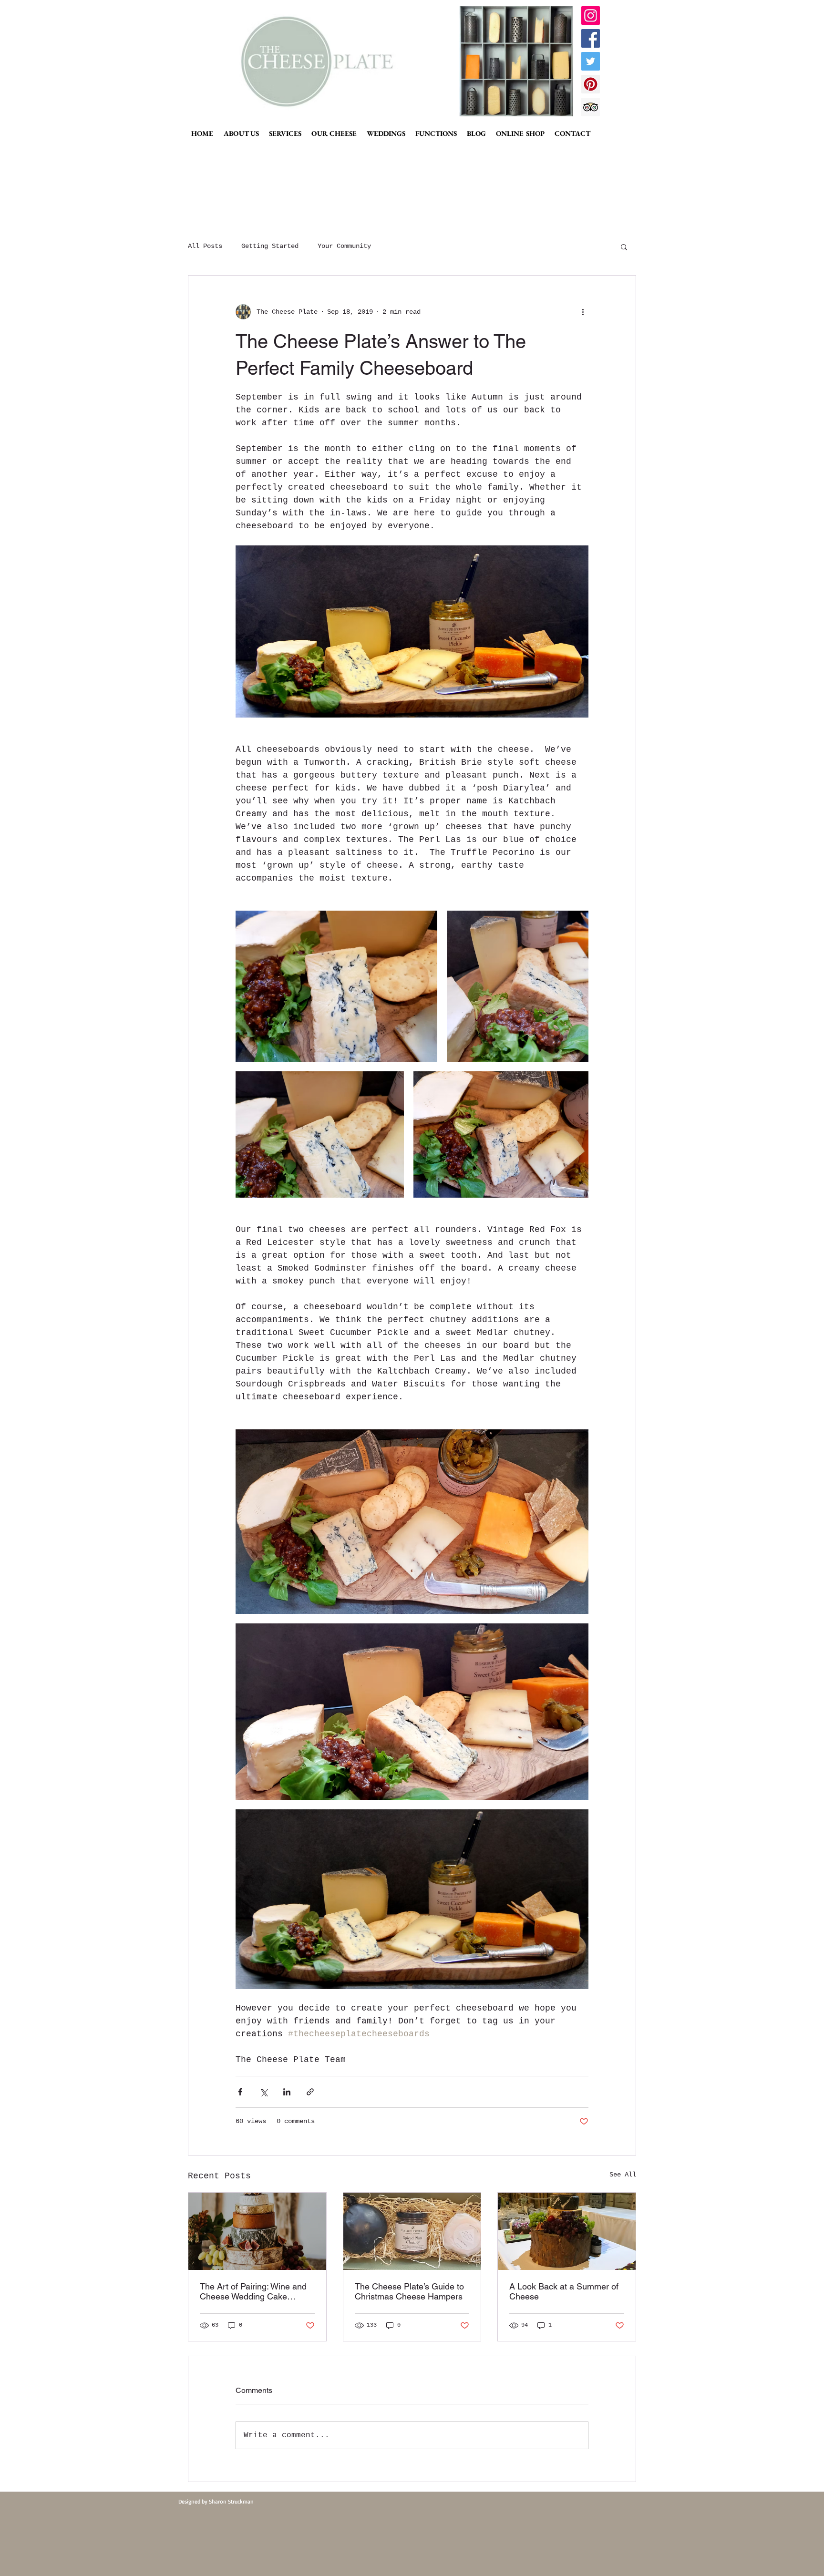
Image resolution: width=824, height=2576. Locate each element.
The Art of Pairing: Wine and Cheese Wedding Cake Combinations (253, 2291)
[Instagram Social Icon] (591, 15)
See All (623, 2175)
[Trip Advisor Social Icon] (591, 107)
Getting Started (270, 246)
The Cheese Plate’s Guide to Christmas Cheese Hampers (409, 2291)
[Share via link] (310, 2092)
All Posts (205, 246)
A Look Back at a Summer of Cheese (564, 2291)
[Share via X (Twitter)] (263, 2092)
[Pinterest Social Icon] (591, 84)
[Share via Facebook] (240, 2092)
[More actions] (583, 312)
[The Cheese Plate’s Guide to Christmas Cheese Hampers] (412, 2231)
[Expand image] (336, 986)
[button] (624, 246)
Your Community (344, 246)
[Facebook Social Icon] (591, 38)
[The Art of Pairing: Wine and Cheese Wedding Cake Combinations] (257, 2231)
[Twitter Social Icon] (591, 61)
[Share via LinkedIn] (287, 2092)
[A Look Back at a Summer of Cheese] (567, 2231)
